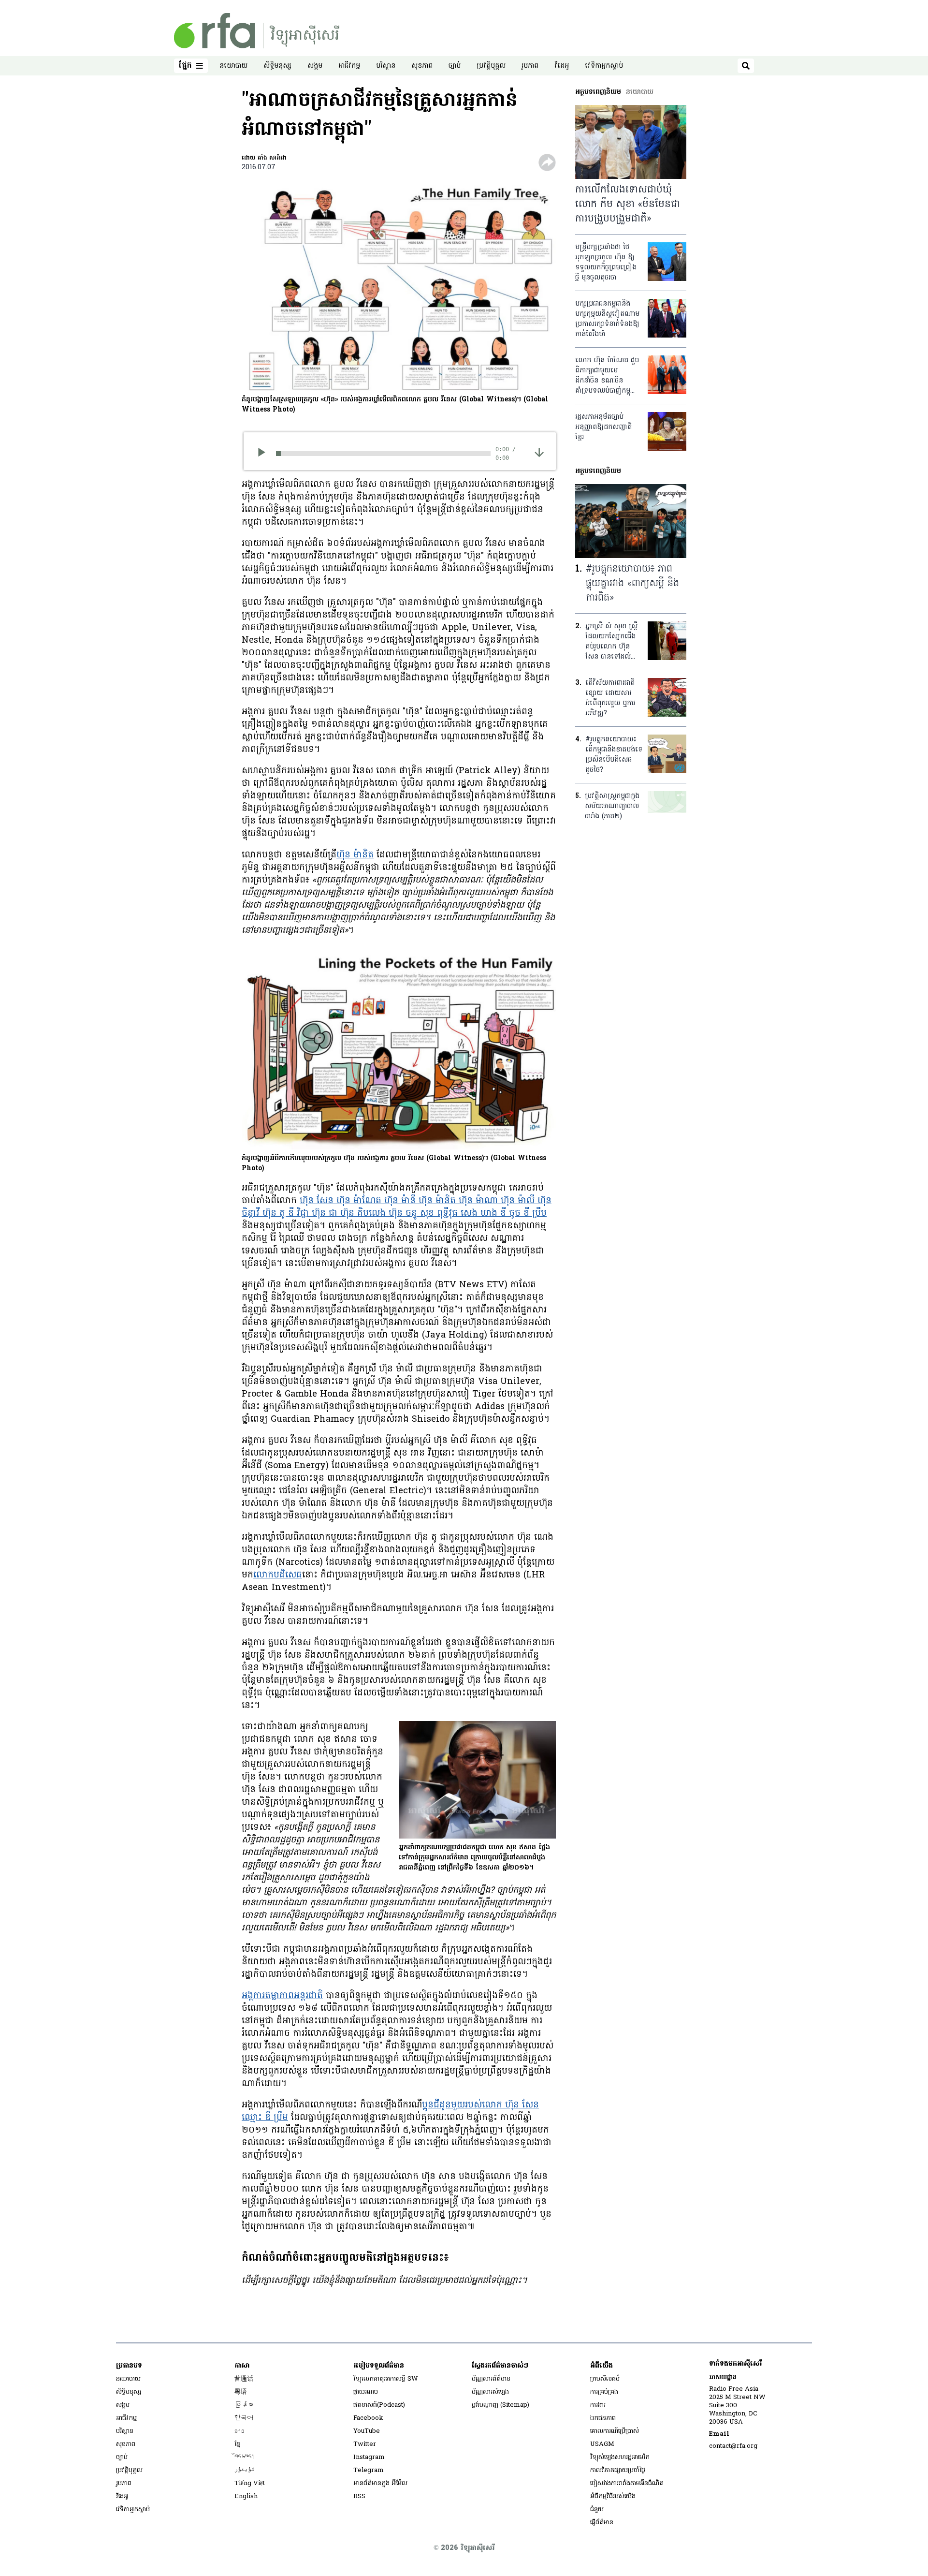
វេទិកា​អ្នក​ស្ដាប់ (604, 66)
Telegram (369, 2470)
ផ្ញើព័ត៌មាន (602, 2523)
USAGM (602, 2444)
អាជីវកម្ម (349, 66)
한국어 (244, 2418)
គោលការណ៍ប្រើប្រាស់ (615, 2431)
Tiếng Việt (250, 2483)
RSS (359, 2496)
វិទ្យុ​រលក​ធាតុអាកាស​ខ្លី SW (386, 2379)
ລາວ (239, 2431)
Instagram (369, 2457)
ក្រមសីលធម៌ (605, 2379)
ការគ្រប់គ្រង (604, 2392)
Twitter (365, 2444)
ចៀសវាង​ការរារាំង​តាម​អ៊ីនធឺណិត (627, 2483)
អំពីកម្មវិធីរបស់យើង (613, 2496)
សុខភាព (422, 66)
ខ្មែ (237, 2444)
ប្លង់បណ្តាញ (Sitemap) (500, 2405)
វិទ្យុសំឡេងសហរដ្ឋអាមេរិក (620, 2457)
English (246, 2496)
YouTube (367, 2431)
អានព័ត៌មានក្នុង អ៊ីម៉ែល (380, 2483)
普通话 (244, 2379)
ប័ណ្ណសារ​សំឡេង (490, 2392)
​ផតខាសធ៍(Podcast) (379, 2405)
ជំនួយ (597, 2510)
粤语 (241, 2392)
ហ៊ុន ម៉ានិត (355, 855)
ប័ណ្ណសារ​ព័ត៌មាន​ (491, 2379)
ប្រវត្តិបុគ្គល (491, 66)
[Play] (265, 454)
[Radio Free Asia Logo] (257, 31)
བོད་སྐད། (245, 2457)
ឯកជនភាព (603, 2418)
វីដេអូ (562, 66)
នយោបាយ (233, 66)
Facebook (368, 2418)
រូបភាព (530, 66)
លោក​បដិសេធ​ (278, 1575)
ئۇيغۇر (245, 2470)
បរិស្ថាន (386, 66)
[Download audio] (539, 452)
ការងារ (598, 2405)
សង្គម (315, 66)
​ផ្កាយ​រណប (366, 2392)
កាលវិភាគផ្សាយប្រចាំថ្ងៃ (618, 2470)
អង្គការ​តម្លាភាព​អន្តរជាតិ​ (282, 1996)
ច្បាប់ (455, 66)
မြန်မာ (244, 2405)
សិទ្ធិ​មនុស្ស (277, 66)
